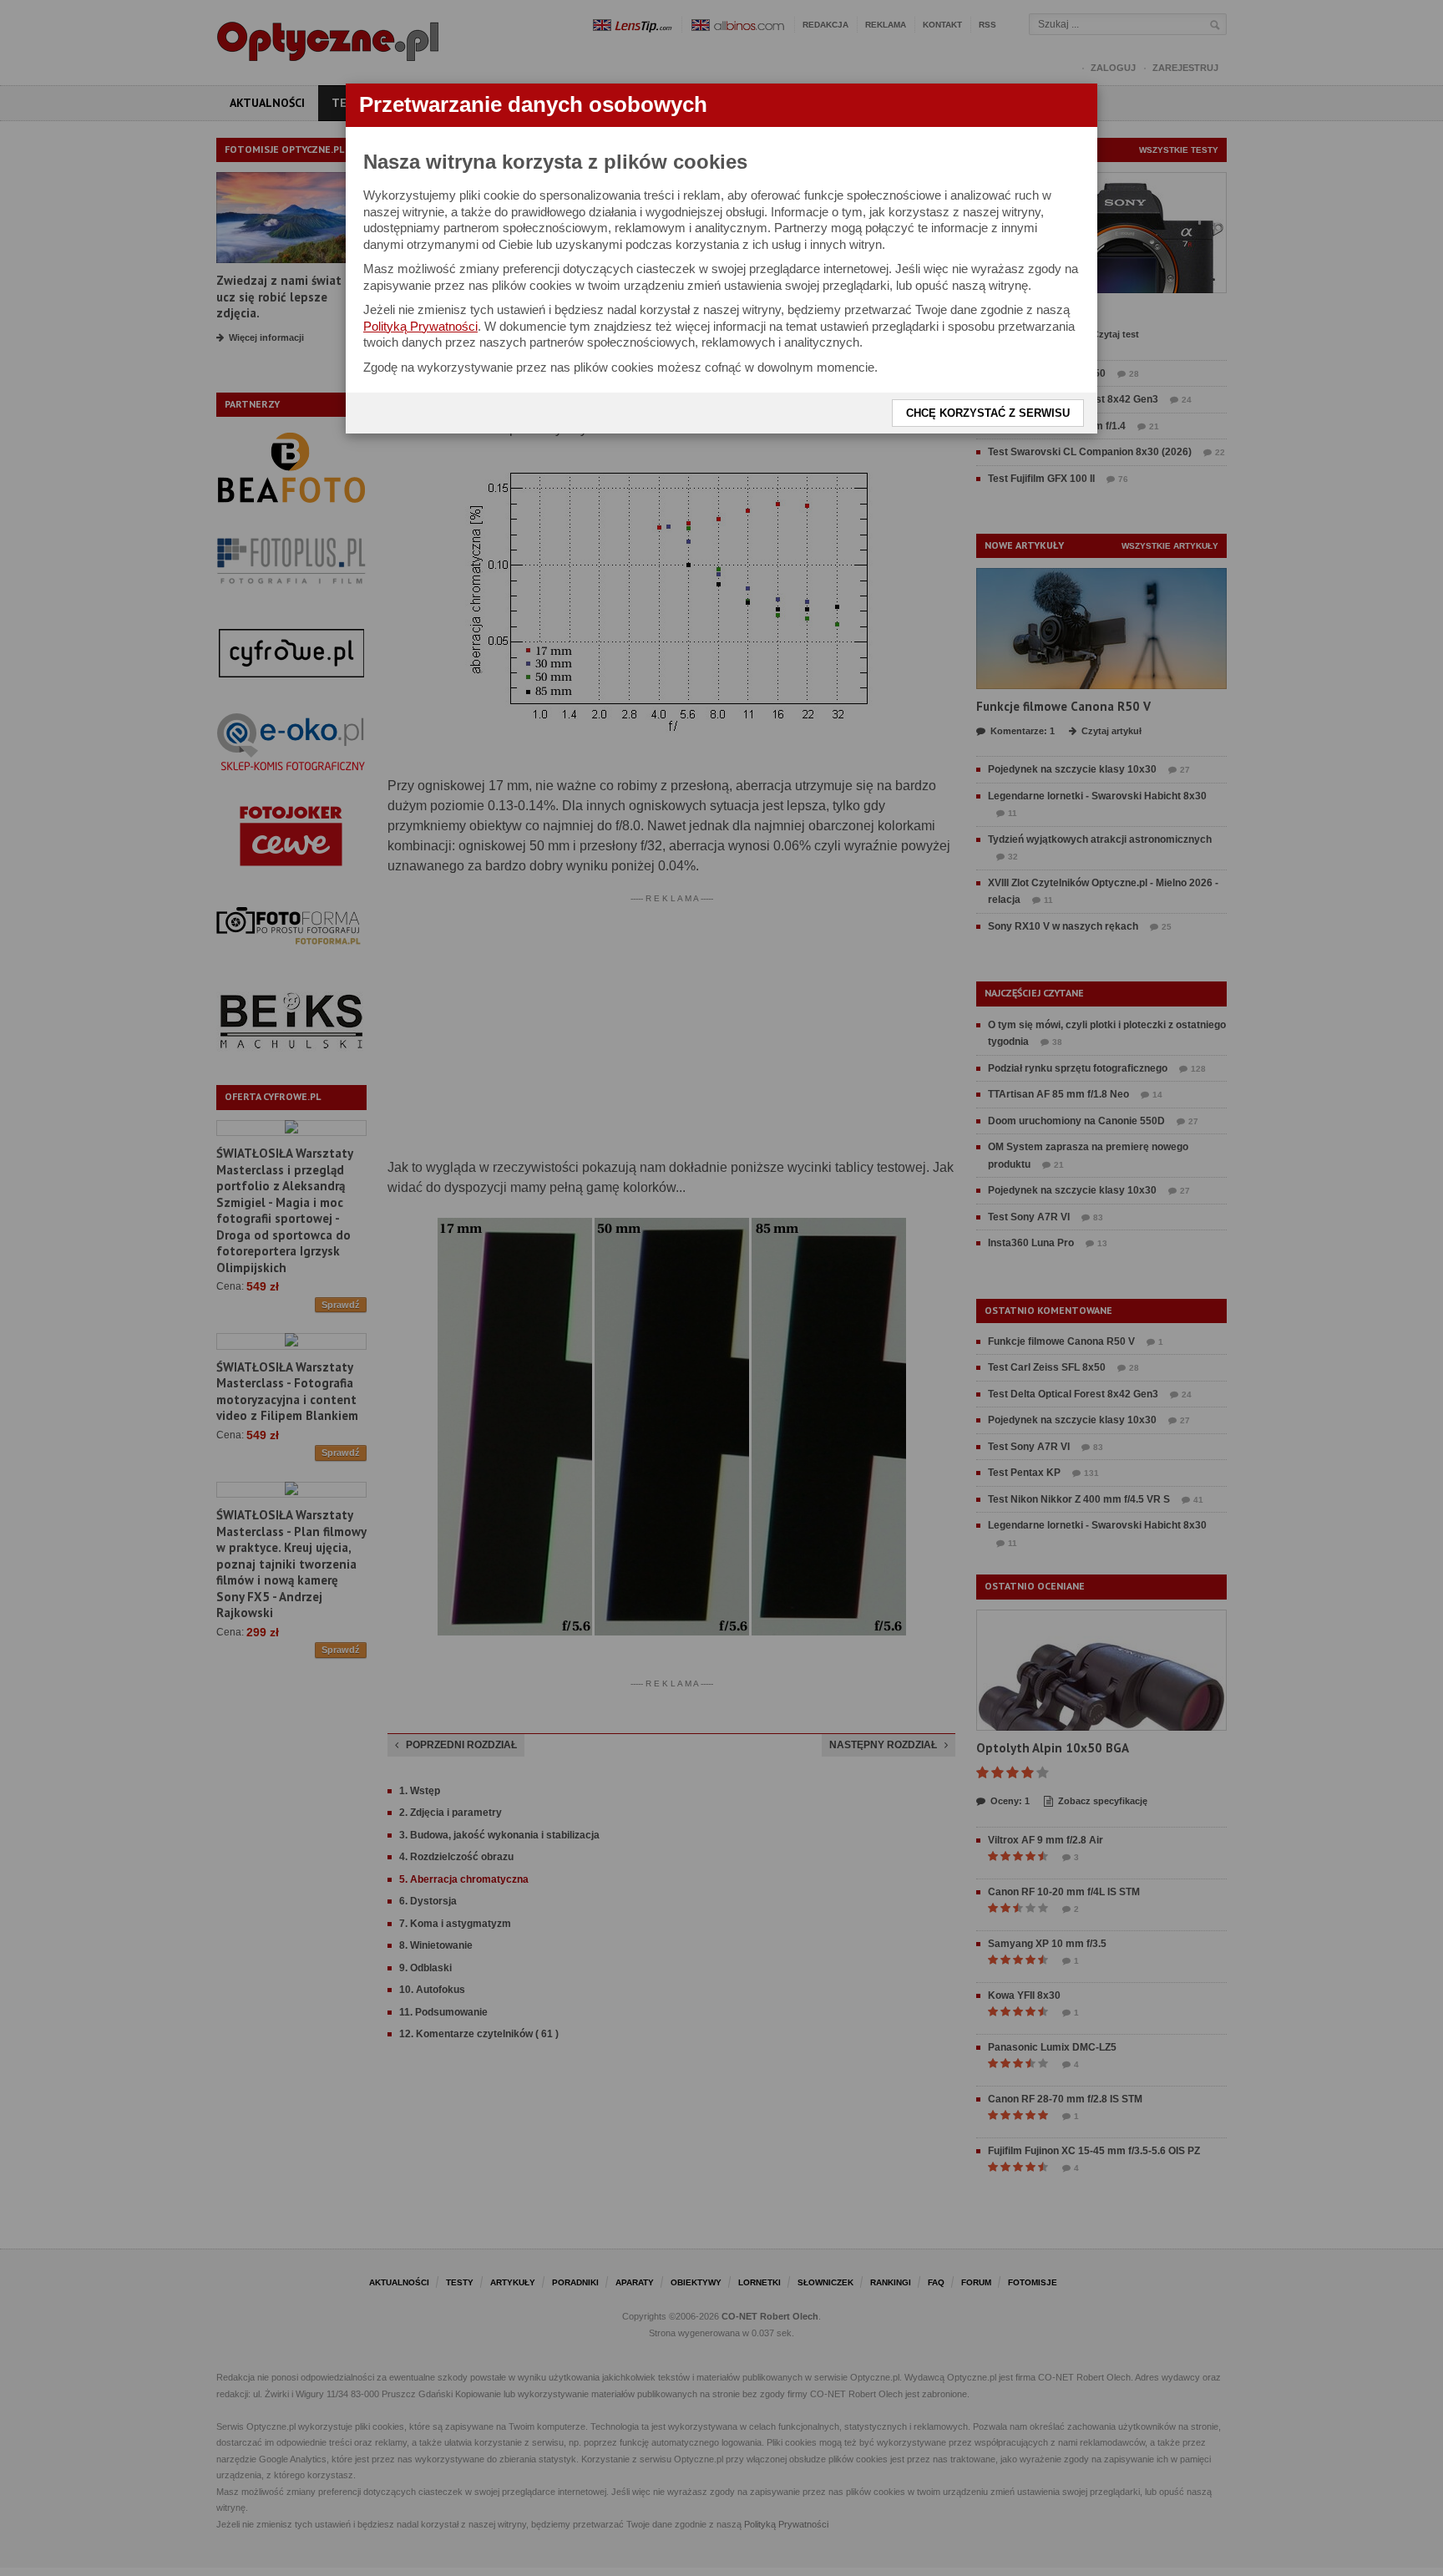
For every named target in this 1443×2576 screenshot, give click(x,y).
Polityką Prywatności (420, 326)
